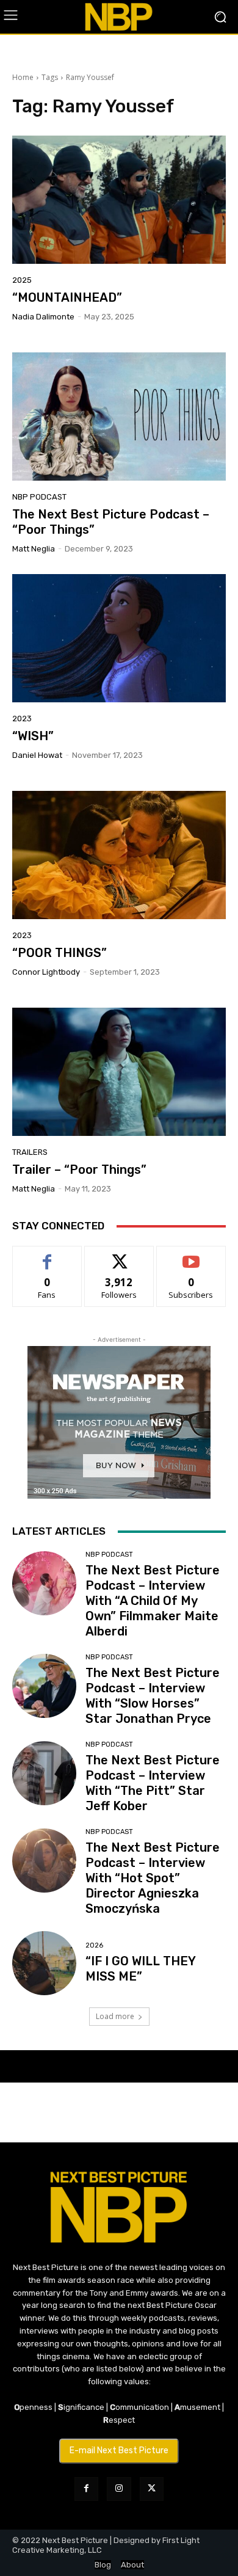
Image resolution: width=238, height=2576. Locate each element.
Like (47, 1255)
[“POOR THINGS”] (119, 855)
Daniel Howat (37, 755)
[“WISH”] (119, 638)
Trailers (30, 1152)
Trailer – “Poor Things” (79, 1170)
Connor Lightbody (46, 972)
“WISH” (33, 736)
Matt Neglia (34, 549)
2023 (22, 719)
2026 (94, 1945)
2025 (22, 280)
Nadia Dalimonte (43, 317)
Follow (119, 1255)
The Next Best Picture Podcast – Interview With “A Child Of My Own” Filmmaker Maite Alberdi (153, 1601)
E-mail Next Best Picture (119, 2450)
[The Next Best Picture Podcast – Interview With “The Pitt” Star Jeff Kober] (44, 1773)
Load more (115, 2016)
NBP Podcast (39, 497)
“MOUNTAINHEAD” (67, 297)
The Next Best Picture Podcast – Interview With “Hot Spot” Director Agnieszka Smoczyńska (153, 1878)
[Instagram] (119, 2489)
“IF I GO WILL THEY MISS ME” (141, 1969)
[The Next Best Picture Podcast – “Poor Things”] (119, 417)
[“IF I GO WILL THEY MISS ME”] (44, 1963)
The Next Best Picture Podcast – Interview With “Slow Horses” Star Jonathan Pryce (153, 1696)
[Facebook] (86, 2489)
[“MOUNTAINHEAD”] (119, 200)
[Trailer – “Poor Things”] (119, 1072)
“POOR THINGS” (60, 953)
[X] (152, 2489)
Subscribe (191, 1255)
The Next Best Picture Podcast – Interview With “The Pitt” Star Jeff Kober (153, 1783)
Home (23, 77)
